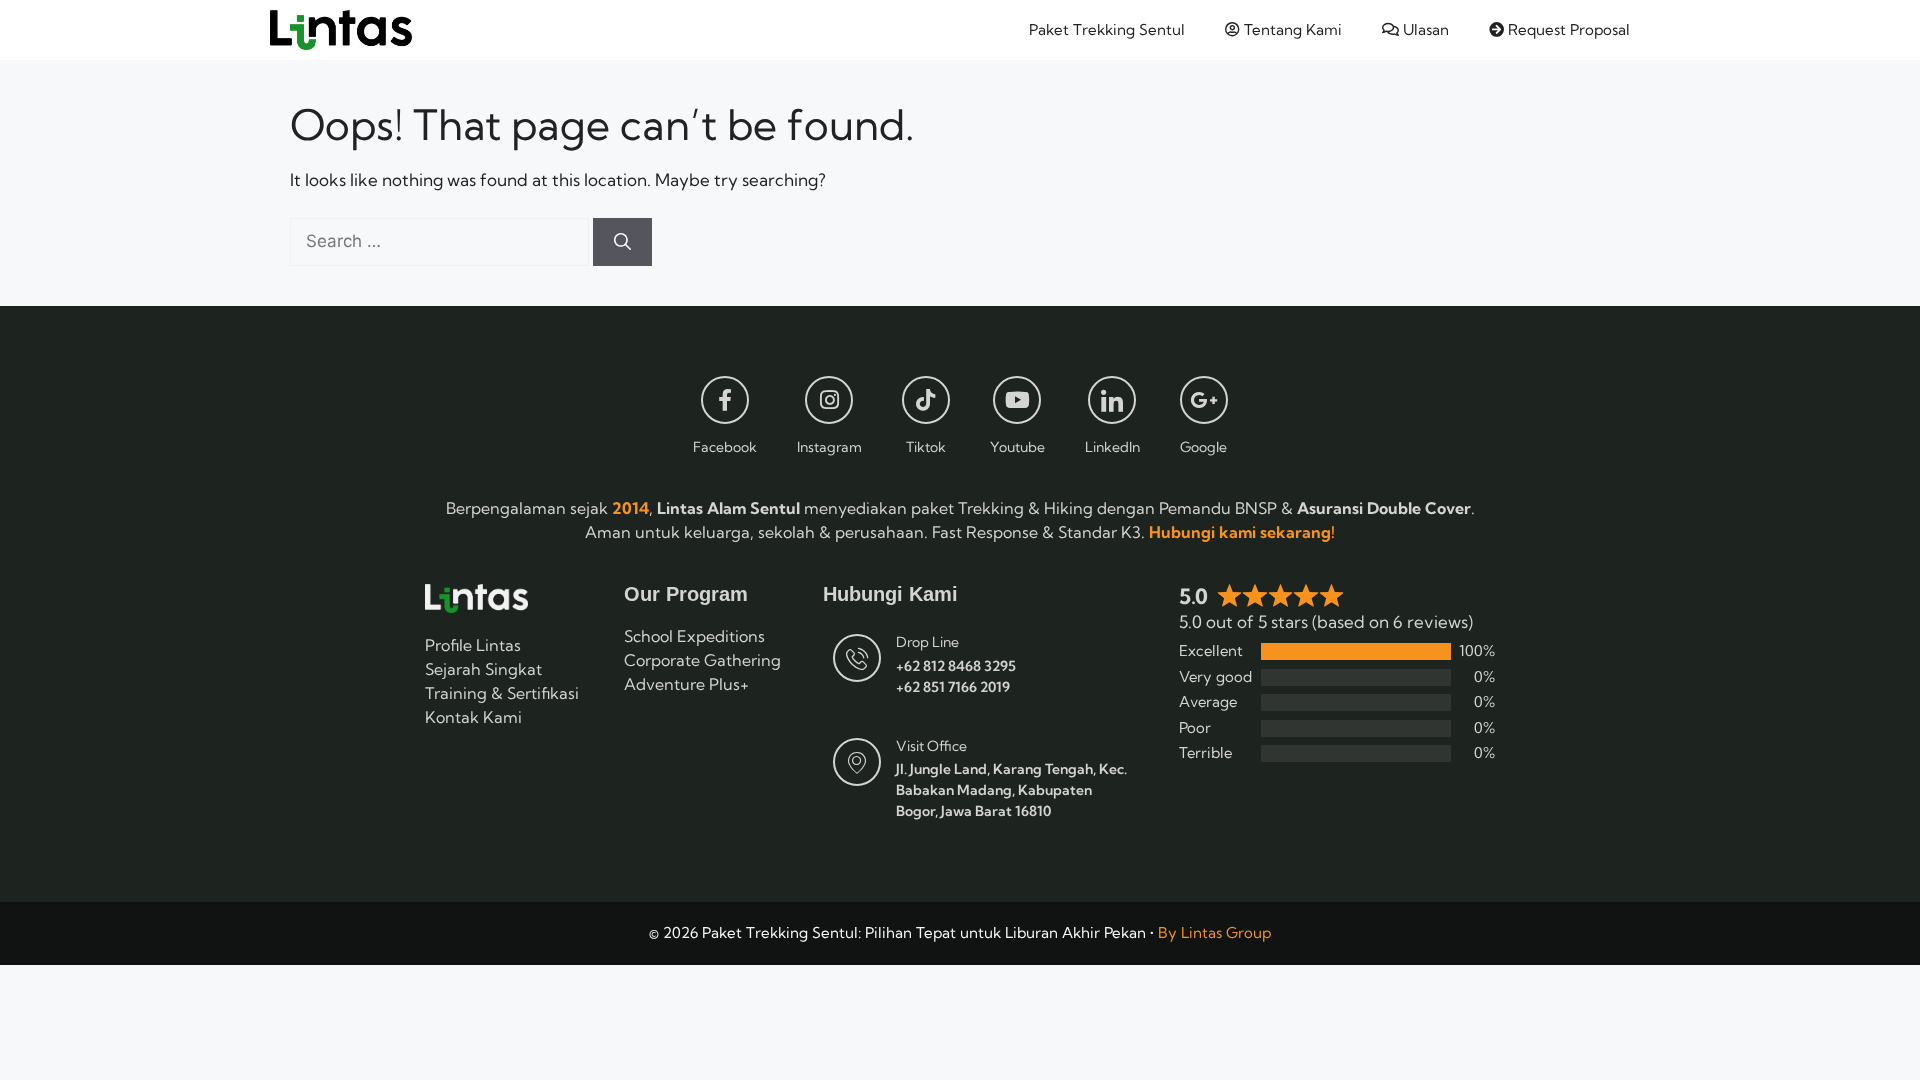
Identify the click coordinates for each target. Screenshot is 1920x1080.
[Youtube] (1017, 400)
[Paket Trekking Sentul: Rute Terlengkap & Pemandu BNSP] (341, 30)
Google (1203, 447)
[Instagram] (829, 400)
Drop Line (927, 642)
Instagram (829, 447)
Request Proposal (1567, 29)
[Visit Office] (857, 762)
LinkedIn (1112, 447)
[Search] (622, 242)
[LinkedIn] (1112, 400)
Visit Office (931, 746)
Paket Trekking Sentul (1107, 29)
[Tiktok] (926, 400)
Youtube (1017, 447)
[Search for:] (441, 240)
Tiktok (926, 447)
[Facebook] (725, 400)
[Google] (1204, 400)
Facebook (725, 447)
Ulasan (1424, 29)
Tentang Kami (1291, 29)
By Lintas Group (1214, 932)
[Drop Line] (857, 658)
